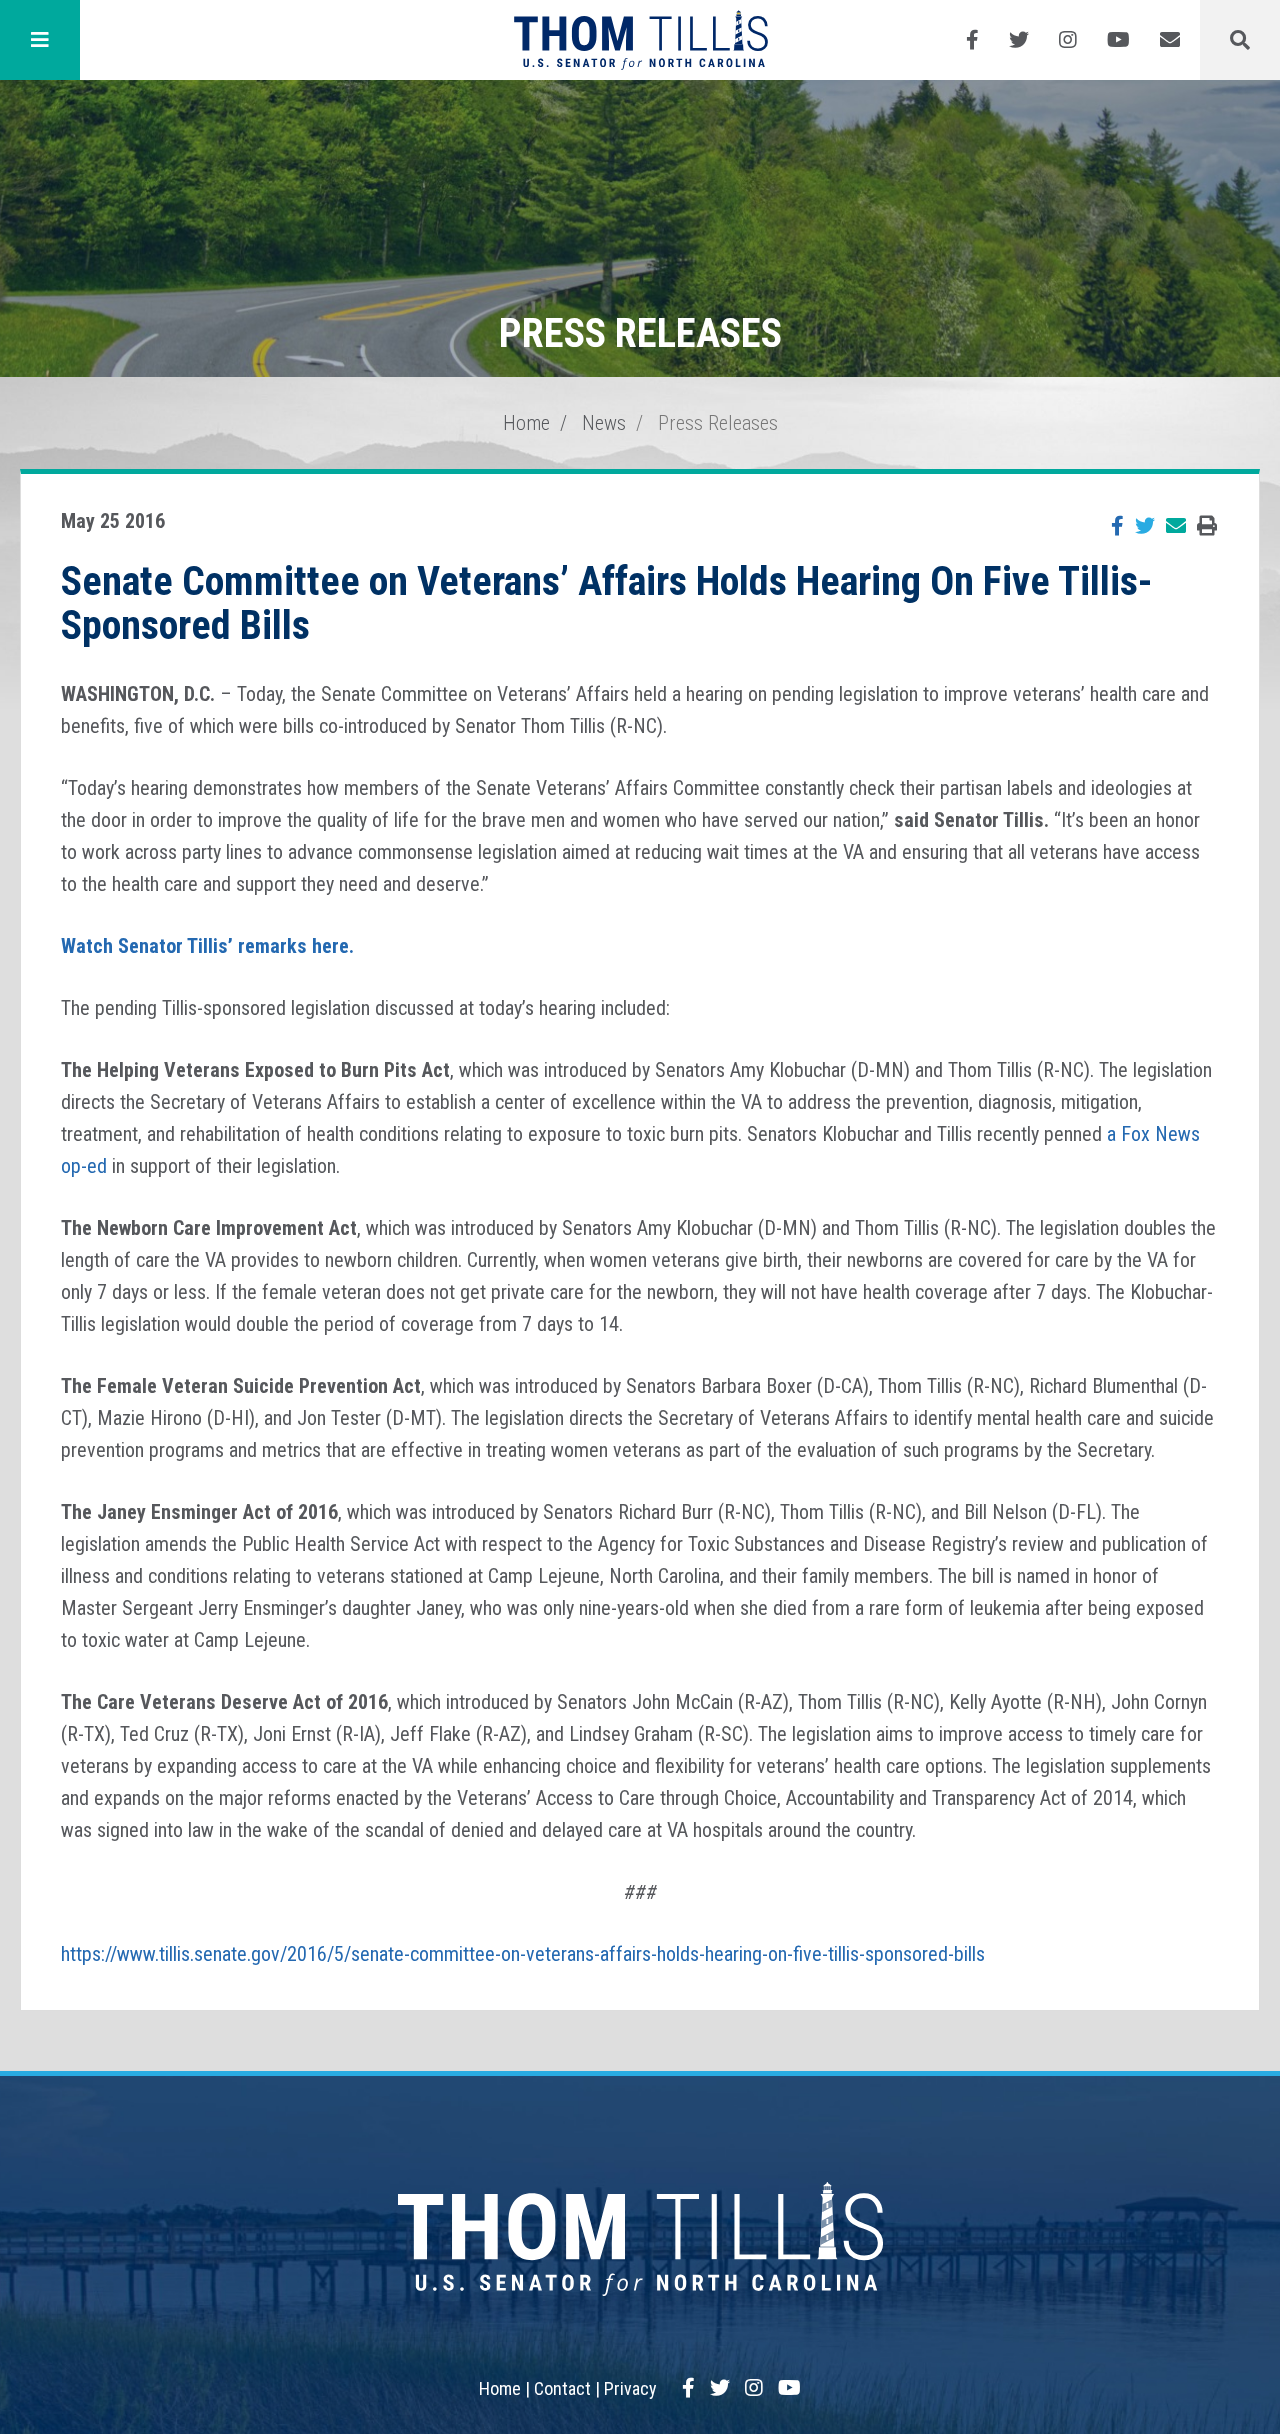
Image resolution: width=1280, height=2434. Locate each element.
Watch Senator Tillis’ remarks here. (207, 946)
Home (526, 423)
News (604, 423)
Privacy (630, 2388)
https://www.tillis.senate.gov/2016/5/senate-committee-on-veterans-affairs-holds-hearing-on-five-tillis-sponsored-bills (523, 1954)
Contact (562, 2388)
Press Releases (718, 423)
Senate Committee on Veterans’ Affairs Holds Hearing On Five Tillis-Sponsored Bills (607, 603)
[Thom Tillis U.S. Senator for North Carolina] (640, 40)
